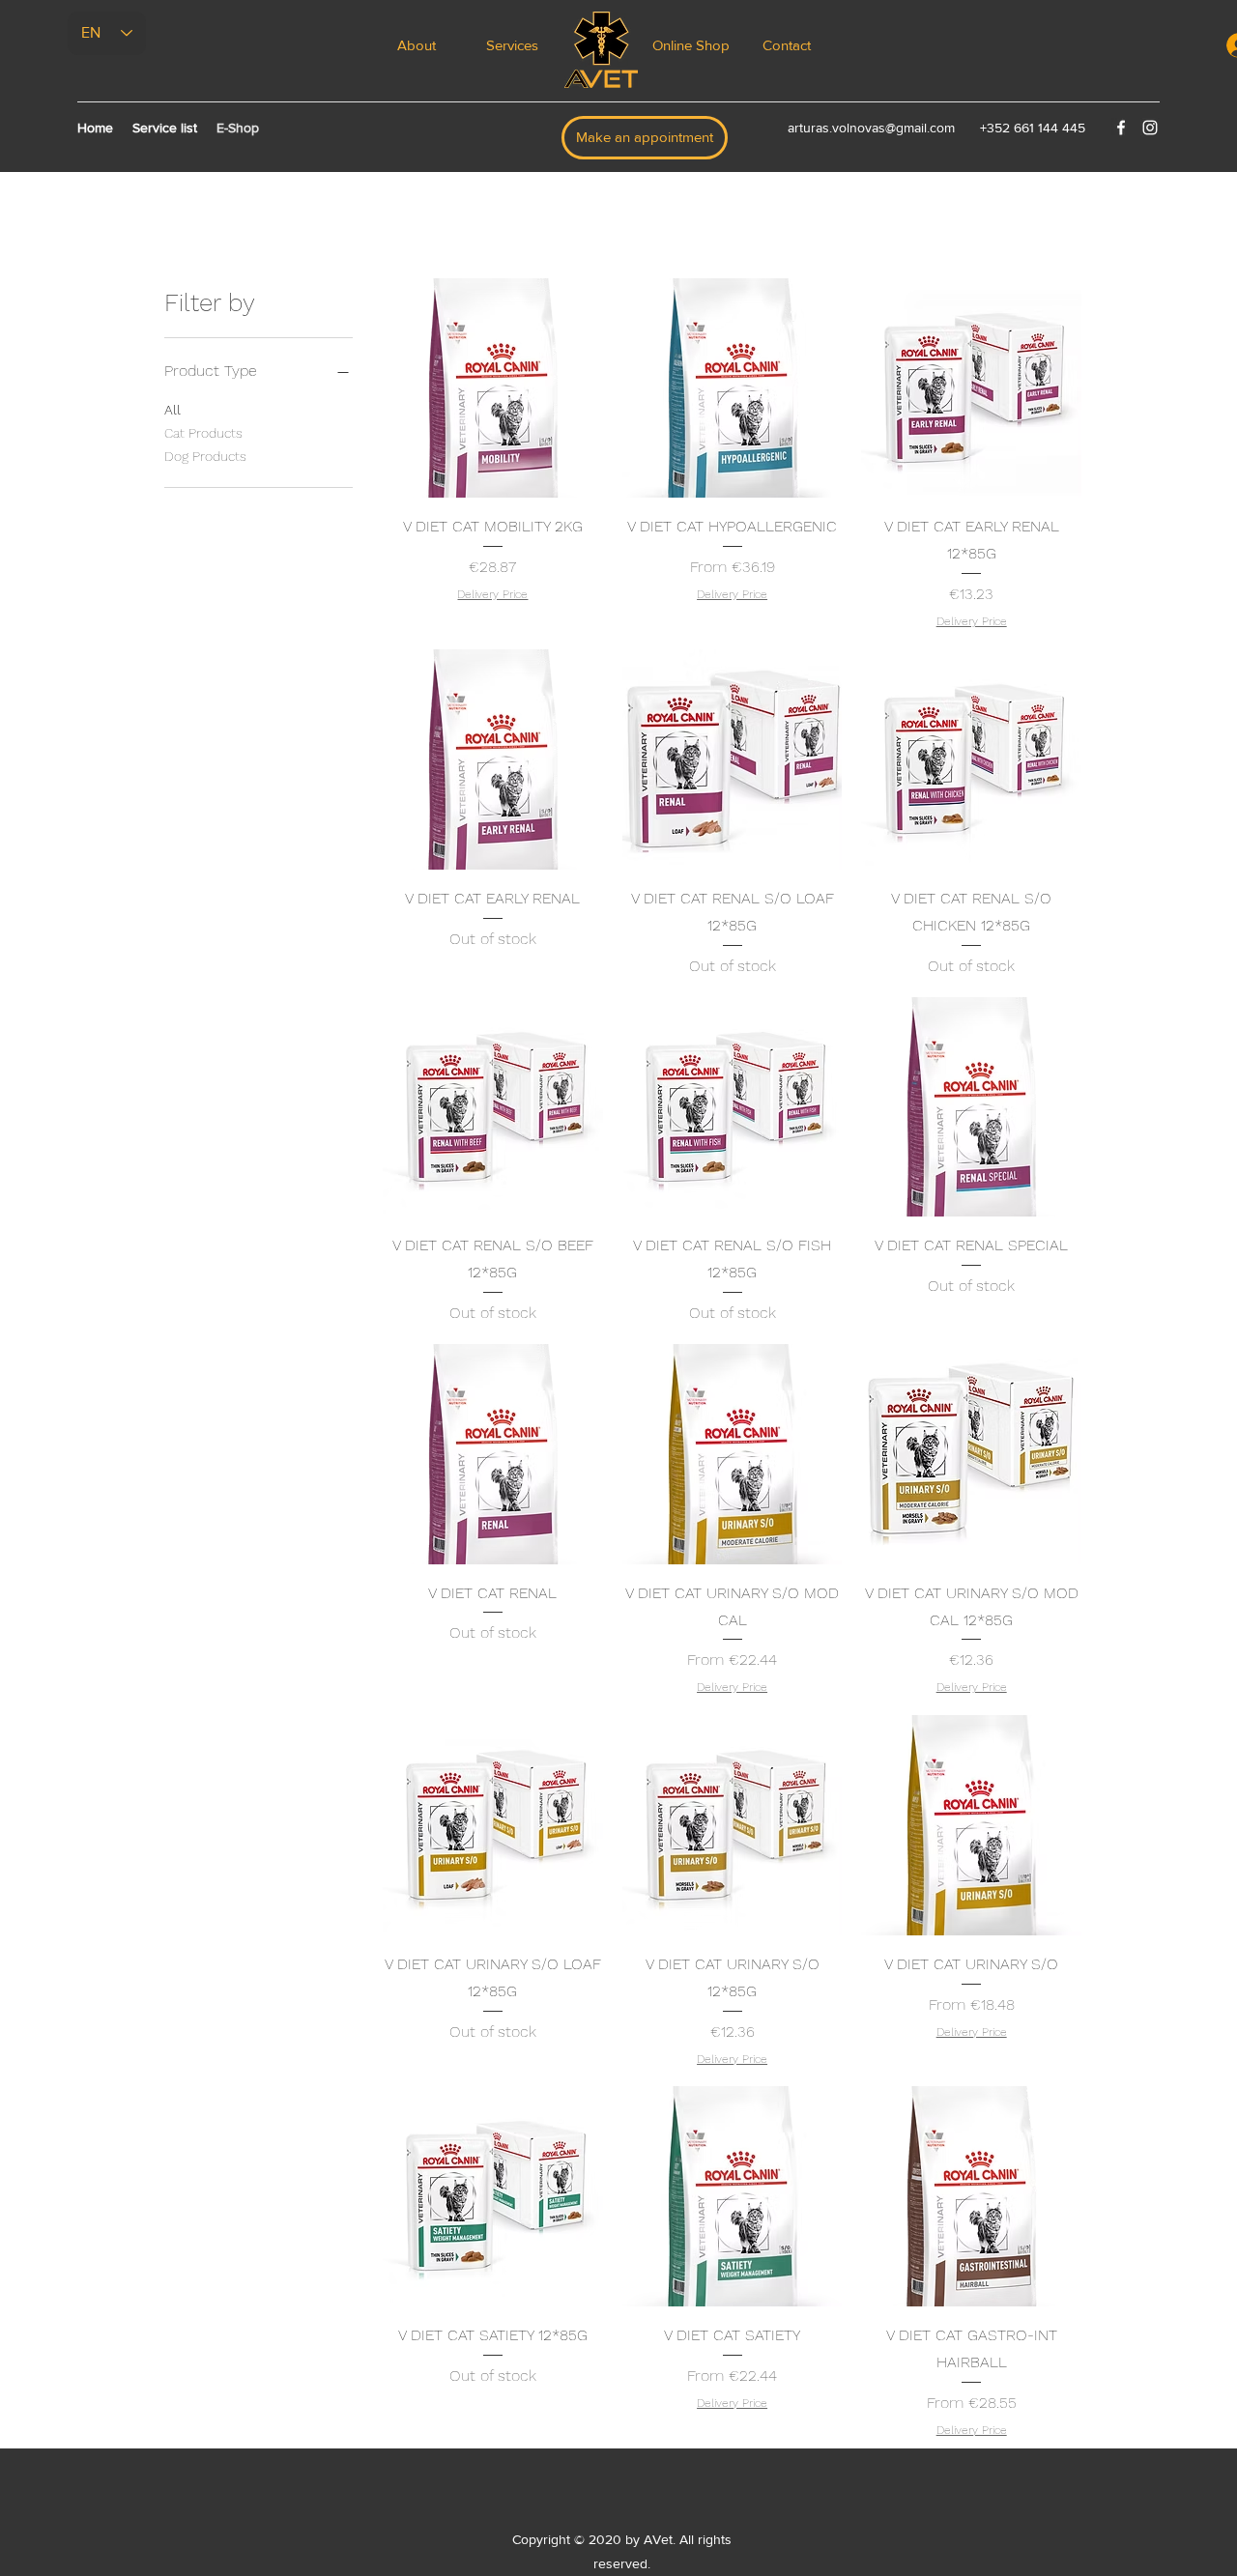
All (173, 410)
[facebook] (1121, 128)
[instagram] (1150, 128)
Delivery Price (492, 594)
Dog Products (205, 456)
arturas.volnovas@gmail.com (871, 128)
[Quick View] (493, 388)
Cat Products (203, 433)
